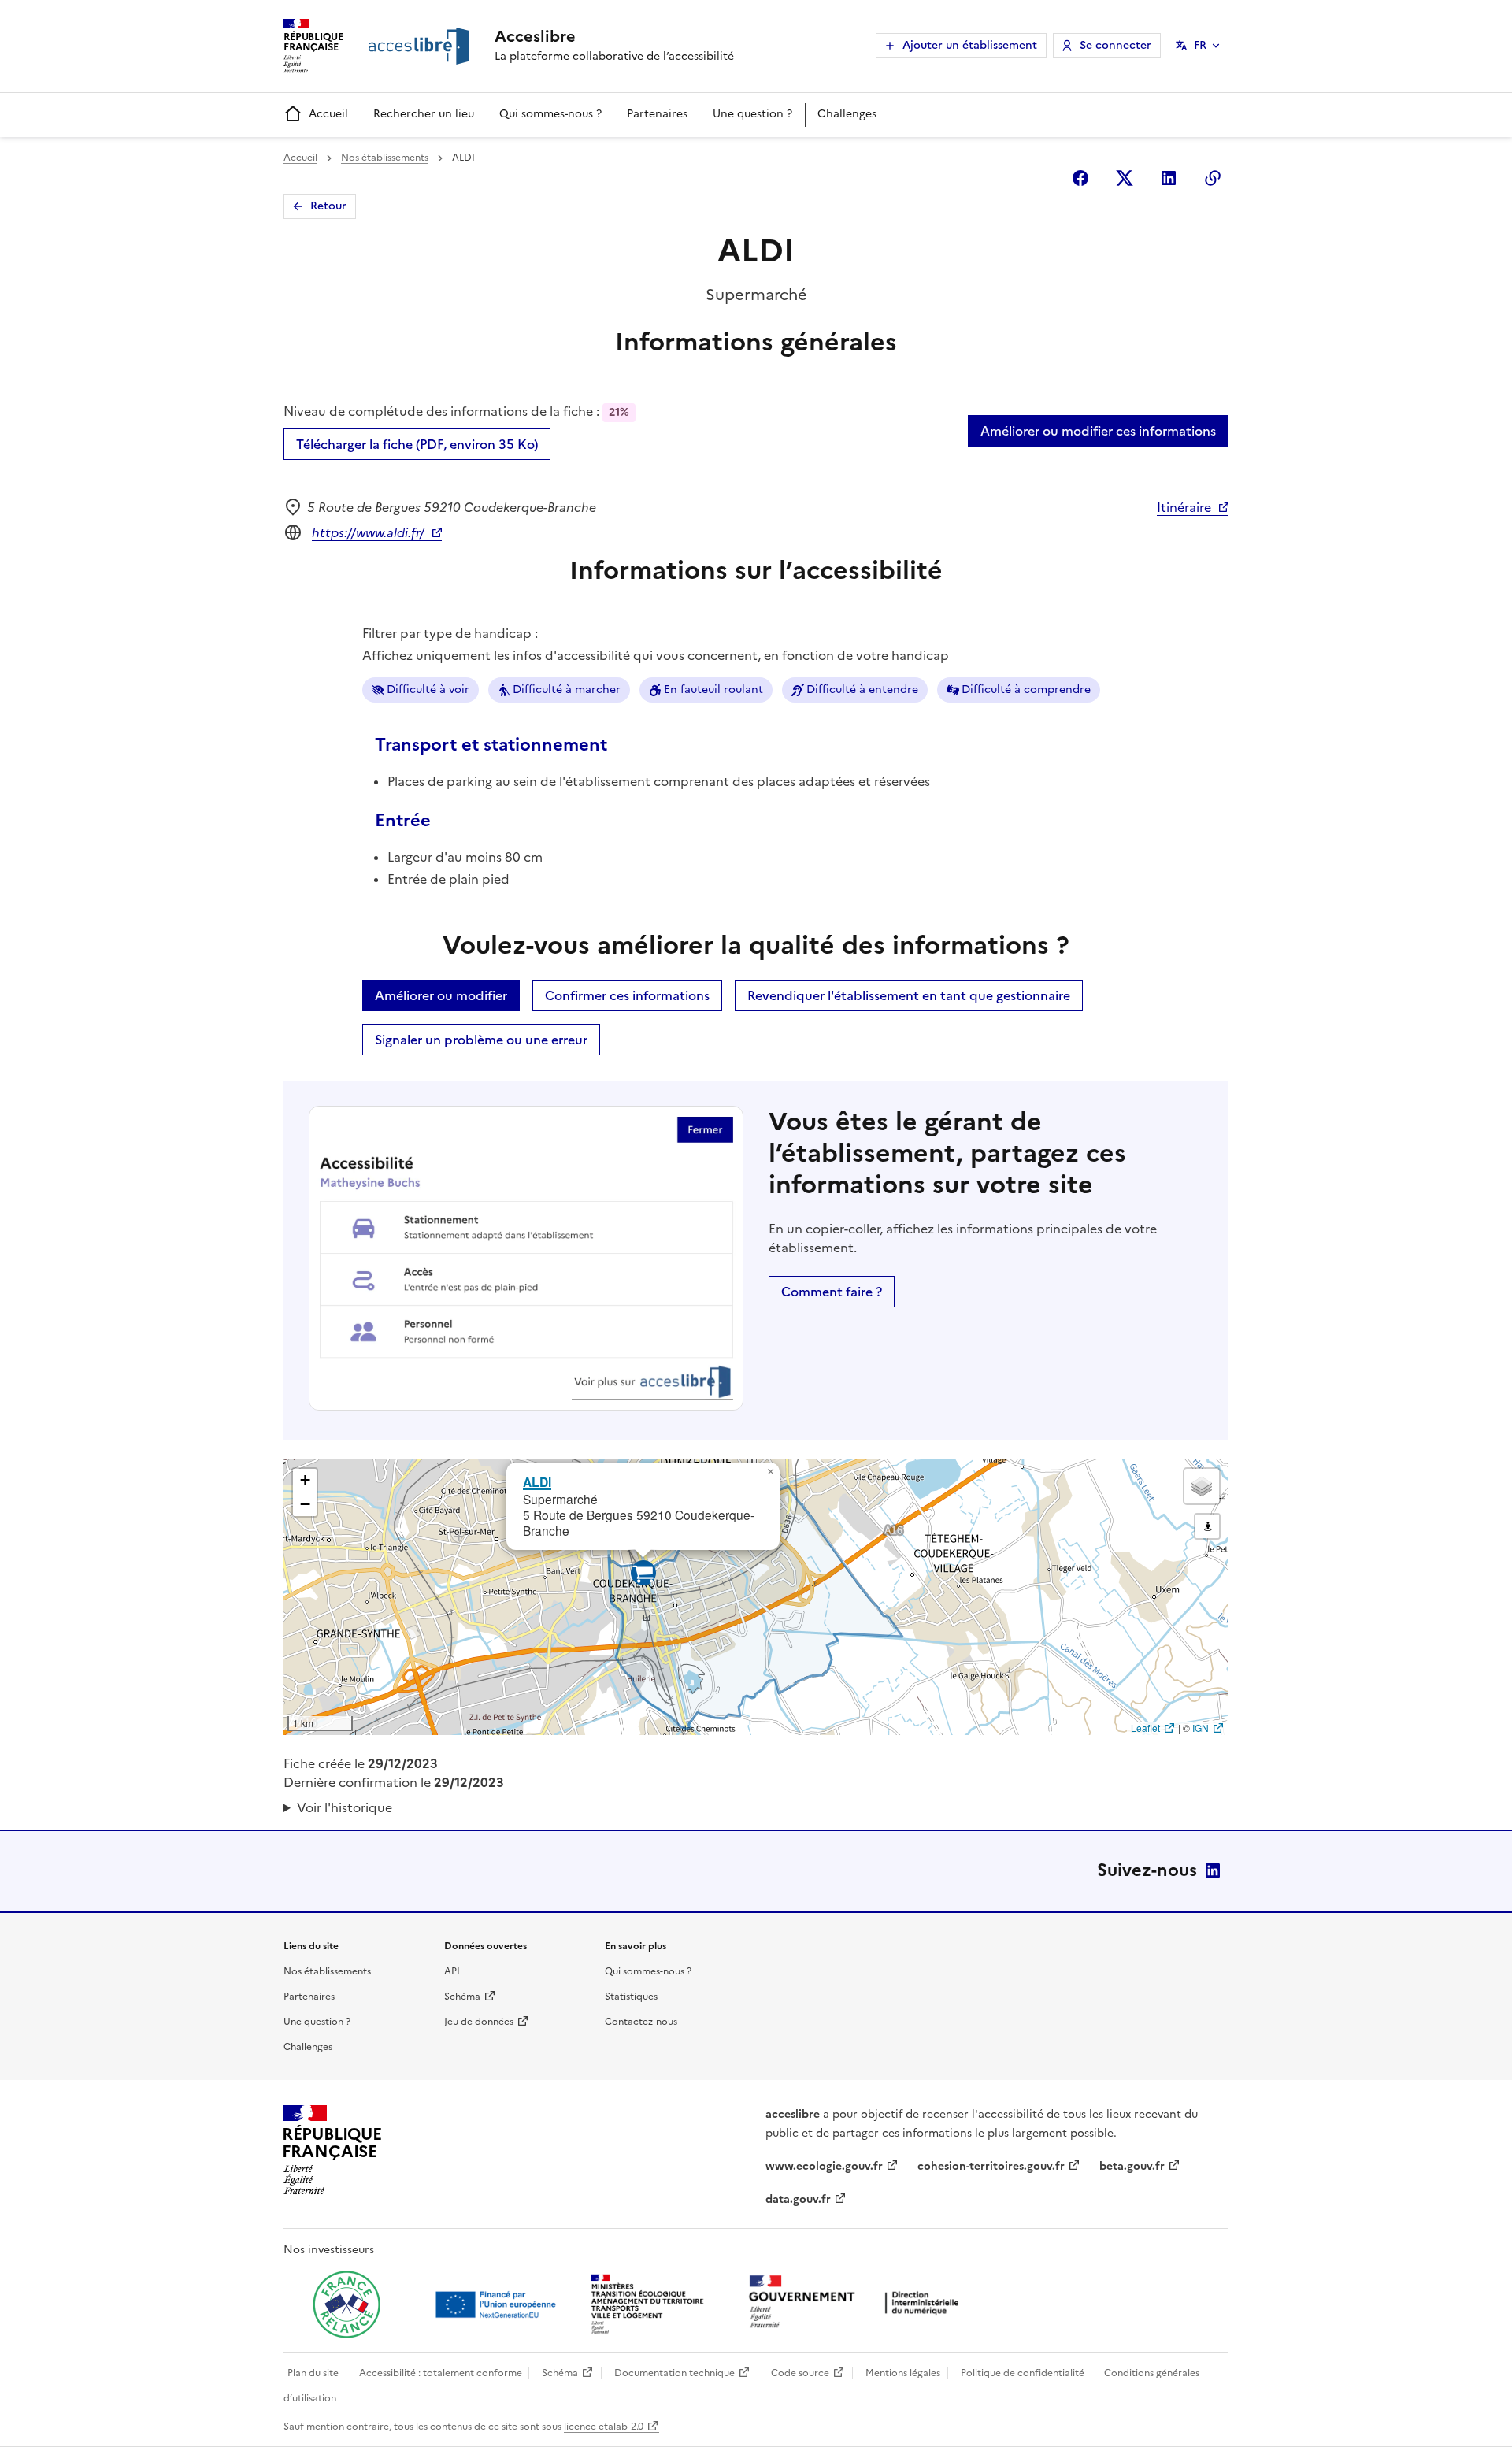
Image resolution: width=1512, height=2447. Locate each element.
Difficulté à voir (428, 690)
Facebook (1080, 178)
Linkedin (1169, 178)
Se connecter (1115, 45)
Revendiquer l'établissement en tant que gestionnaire (909, 995)
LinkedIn (1213, 1870)
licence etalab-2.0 (604, 2427)
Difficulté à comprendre (1026, 690)
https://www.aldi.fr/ (368, 532)
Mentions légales (903, 2373)
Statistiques (631, 1997)
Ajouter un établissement (970, 45)
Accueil (328, 114)
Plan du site (313, 2373)
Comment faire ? (832, 1292)
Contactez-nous (641, 2022)
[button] (770, 1472)
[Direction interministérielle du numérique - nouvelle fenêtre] (858, 2303)
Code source (800, 2373)
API (452, 1971)
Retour (328, 206)
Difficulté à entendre (862, 690)
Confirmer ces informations (627, 995)
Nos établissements (385, 158)
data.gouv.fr (798, 2199)
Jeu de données (479, 2022)
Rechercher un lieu (424, 114)
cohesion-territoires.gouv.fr (991, 2166)
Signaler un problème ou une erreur (481, 1040)
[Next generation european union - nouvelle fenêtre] (498, 2304)
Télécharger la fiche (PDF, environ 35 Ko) (417, 444)
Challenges (847, 114)
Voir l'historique (345, 1807)
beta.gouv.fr (1132, 2166)
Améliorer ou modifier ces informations (1098, 431)
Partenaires (657, 114)
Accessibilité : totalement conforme (441, 2373)
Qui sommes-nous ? (550, 114)
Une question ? (752, 114)
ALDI (537, 1482)
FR (1200, 45)
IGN (1201, 1728)
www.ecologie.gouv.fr (824, 2166)
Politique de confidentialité (1023, 2373)
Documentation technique (674, 2373)
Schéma (462, 1997)
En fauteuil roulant (713, 690)
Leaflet (1145, 1728)
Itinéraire (1184, 507)
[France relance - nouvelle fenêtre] (346, 2304)
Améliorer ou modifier (441, 995)
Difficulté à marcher (567, 690)
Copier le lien (1213, 178)
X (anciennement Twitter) (1125, 178)
